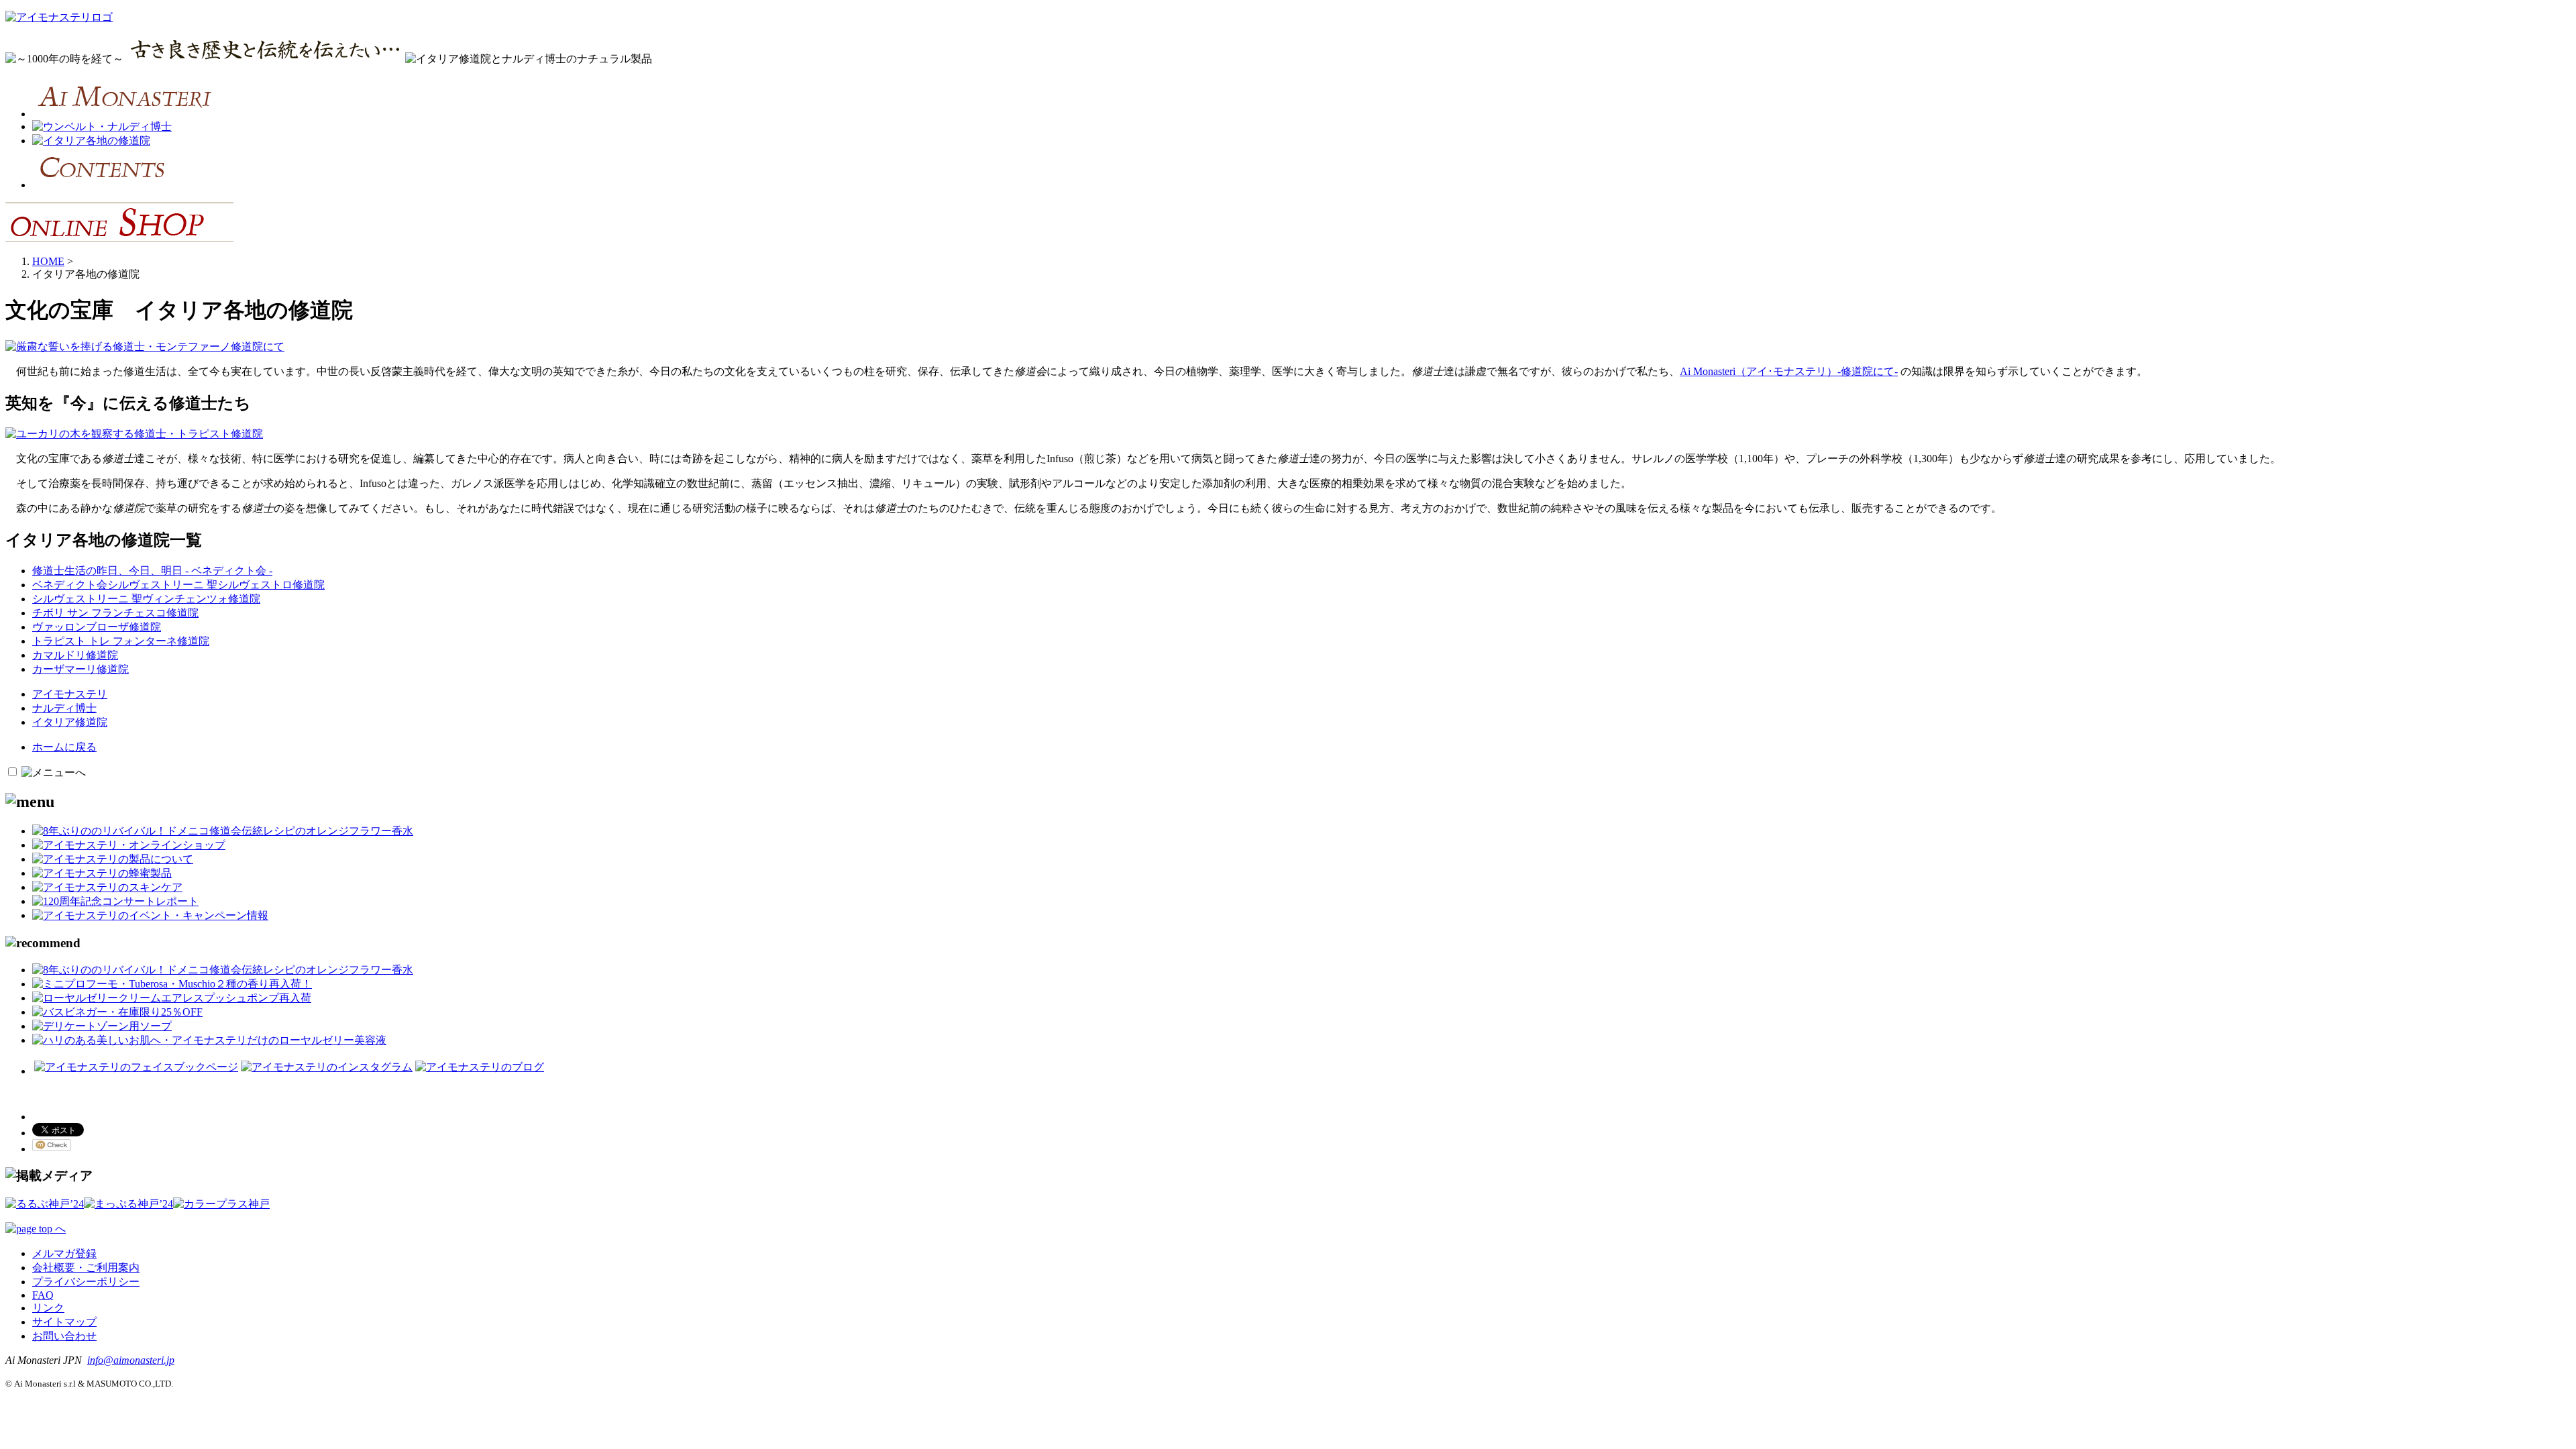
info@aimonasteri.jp (131, 1360)
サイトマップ (64, 1322)
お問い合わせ (64, 1336)
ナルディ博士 (64, 708)
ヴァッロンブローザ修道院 (97, 627)
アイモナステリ (70, 694)
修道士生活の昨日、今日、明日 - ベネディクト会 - (152, 571)
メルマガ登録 (64, 1253)
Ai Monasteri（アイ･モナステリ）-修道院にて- (1789, 371)
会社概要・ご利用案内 (86, 1268)
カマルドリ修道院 (75, 655)
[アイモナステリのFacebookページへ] (136, 1067)
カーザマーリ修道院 (80, 669)
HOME (48, 261)
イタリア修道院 (70, 722)
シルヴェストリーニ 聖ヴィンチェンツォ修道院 (146, 599)
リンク (48, 1308)
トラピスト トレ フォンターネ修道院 (121, 641)
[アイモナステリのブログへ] (480, 1067)
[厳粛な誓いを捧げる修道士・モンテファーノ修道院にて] (145, 346)
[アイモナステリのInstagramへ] (327, 1067)
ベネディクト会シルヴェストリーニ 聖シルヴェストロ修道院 (178, 585)
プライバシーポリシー (86, 1282)
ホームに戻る (64, 747)
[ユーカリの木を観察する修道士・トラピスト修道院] (134, 434)
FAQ (43, 1295)
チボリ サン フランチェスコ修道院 (115, 613)
